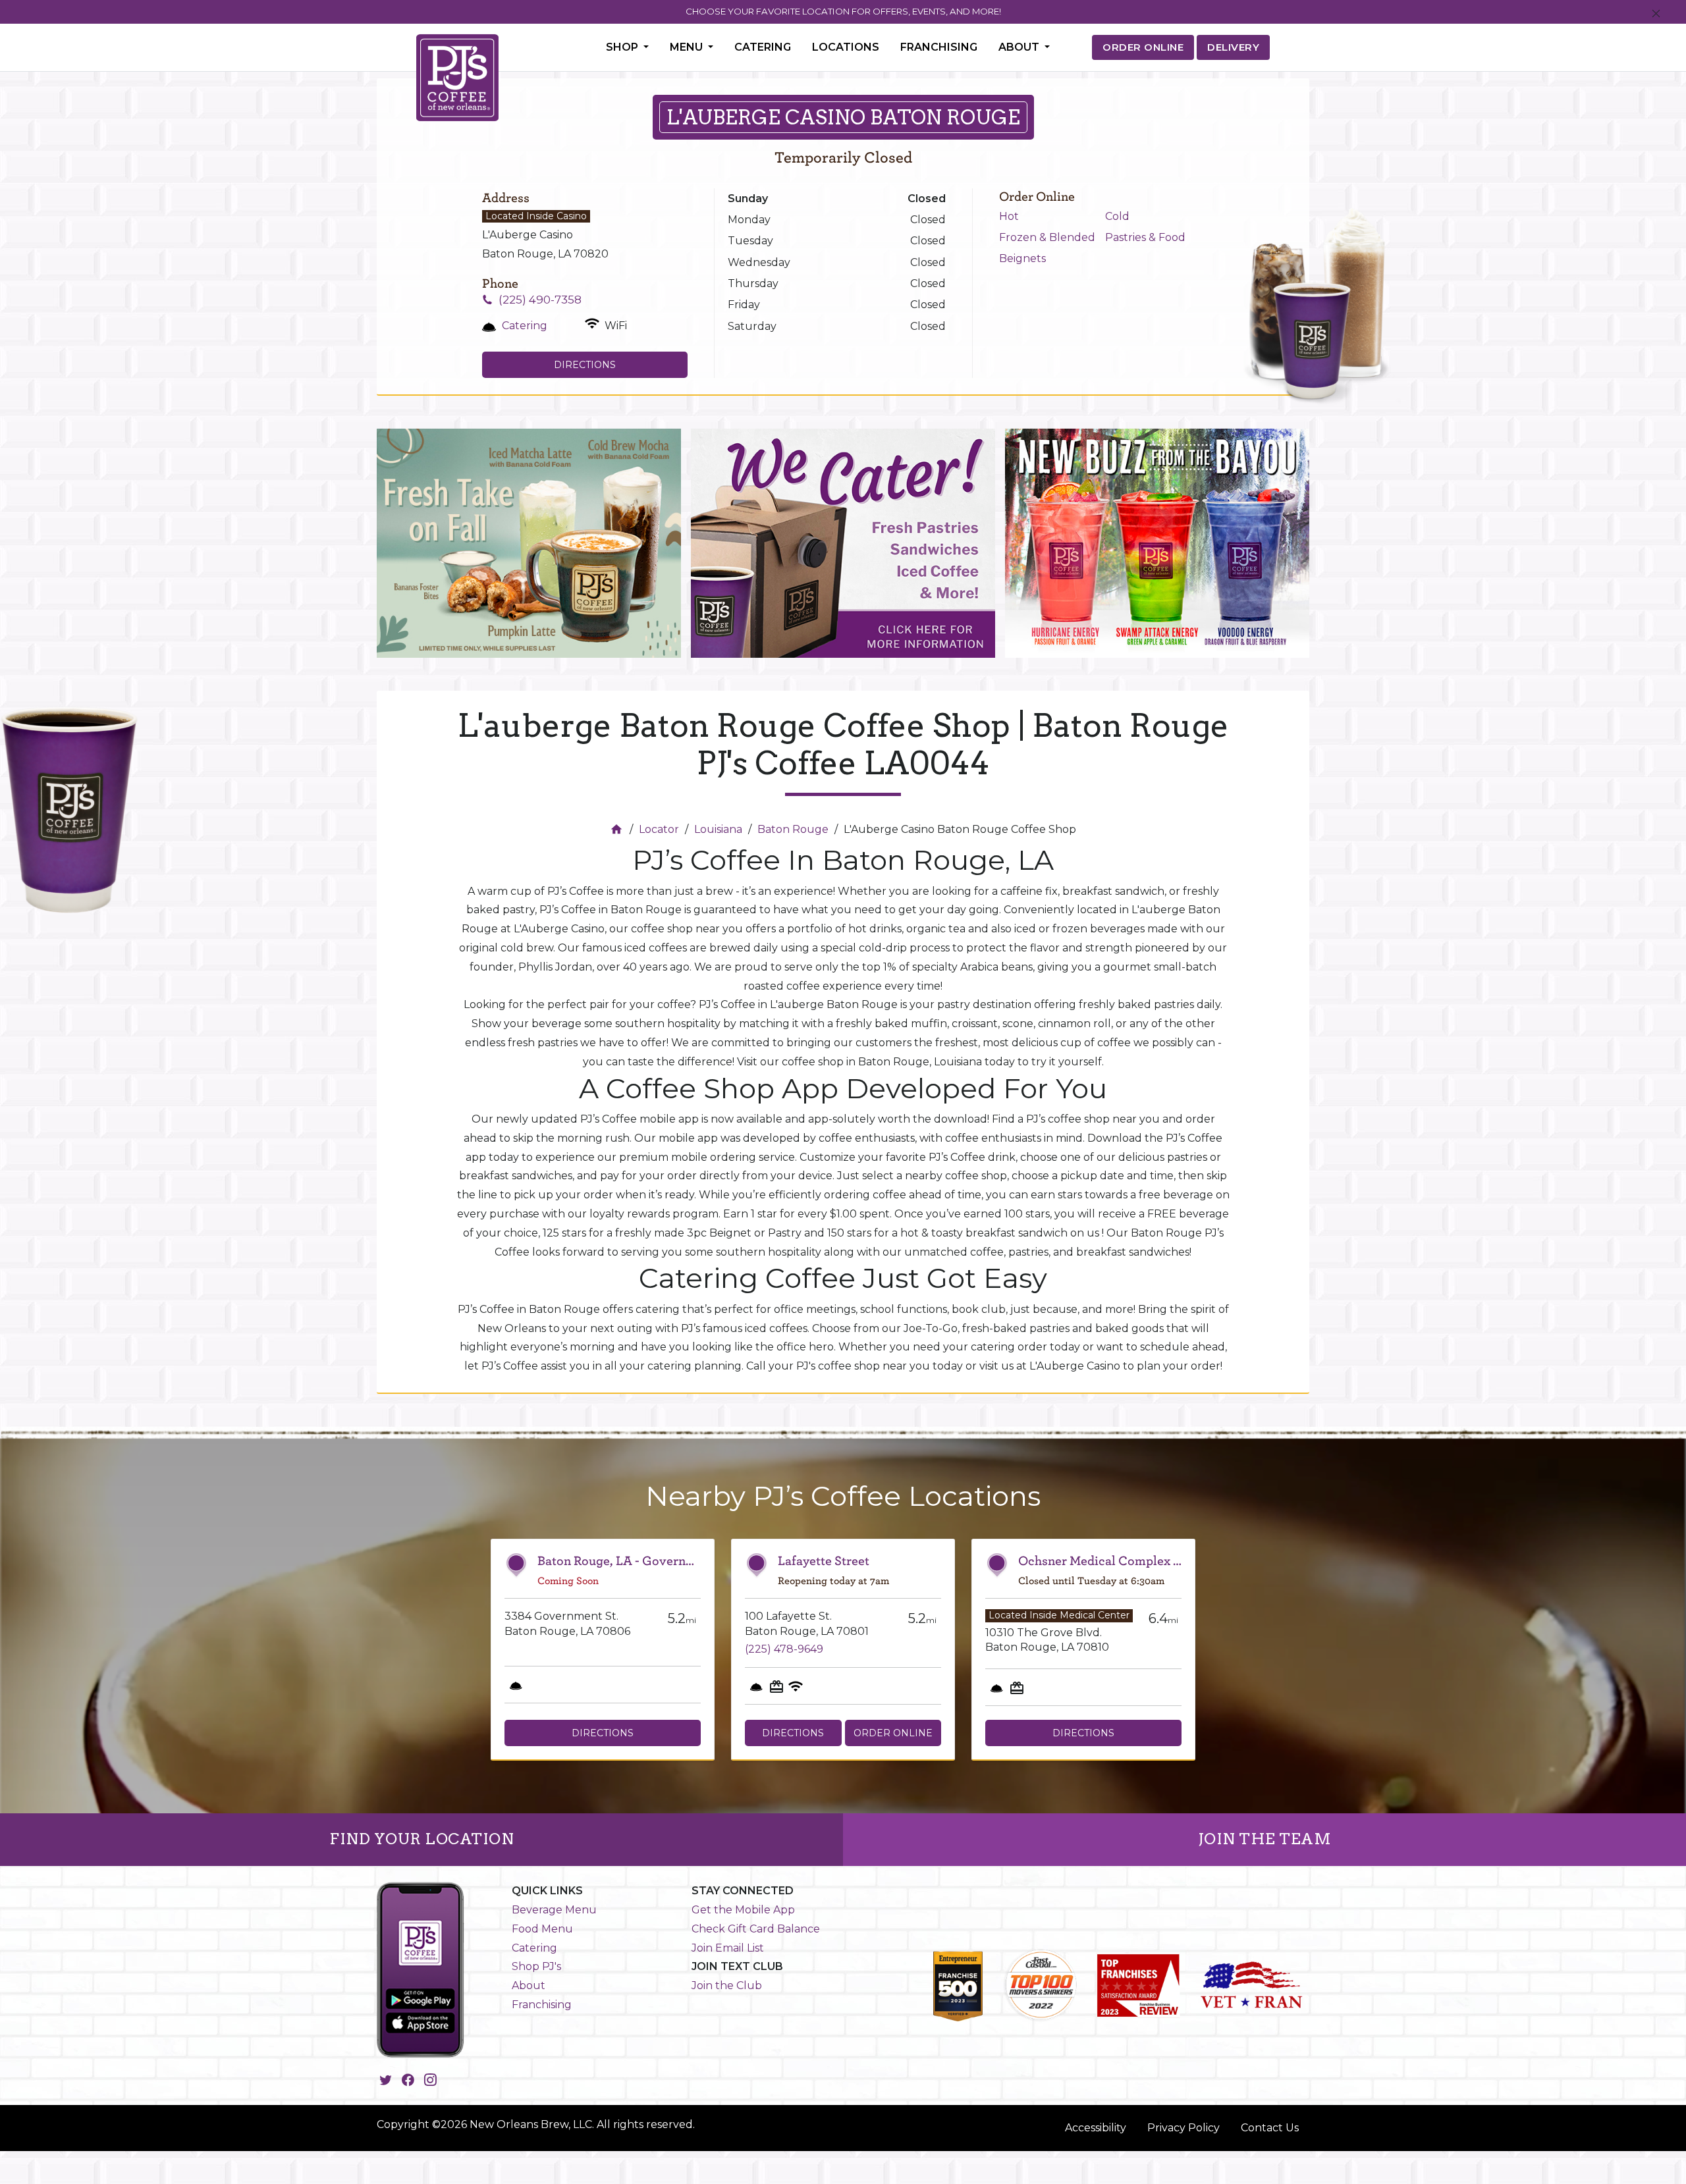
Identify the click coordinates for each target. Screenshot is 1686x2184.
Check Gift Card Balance (756, 1929)
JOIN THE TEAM (1265, 1839)
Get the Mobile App (743, 1910)
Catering (763, 47)
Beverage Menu (554, 1910)
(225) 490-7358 (540, 300)
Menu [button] (688, 47)
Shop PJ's (536, 1966)
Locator (659, 829)
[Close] (1656, 14)
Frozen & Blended (1047, 237)
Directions (585, 365)
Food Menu (542, 1929)
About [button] (1020, 47)
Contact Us (1270, 2128)
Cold (1117, 216)
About (529, 1985)
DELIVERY (1233, 47)
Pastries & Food (1145, 237)
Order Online (893, 1733)
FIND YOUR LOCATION (421, 1839)
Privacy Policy (1183, 2128)
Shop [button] (623, 47)
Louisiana (718, 829)
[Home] (618, 829)
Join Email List (728, 1948)
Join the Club (727, 1985)
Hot (1009, 216)
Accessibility (1096, 2128)
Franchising (939, 47)
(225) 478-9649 (784, 1649)
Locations (846, 47)
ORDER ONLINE (1143, 47)
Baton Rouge (793, 829)
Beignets (1022, 258)
